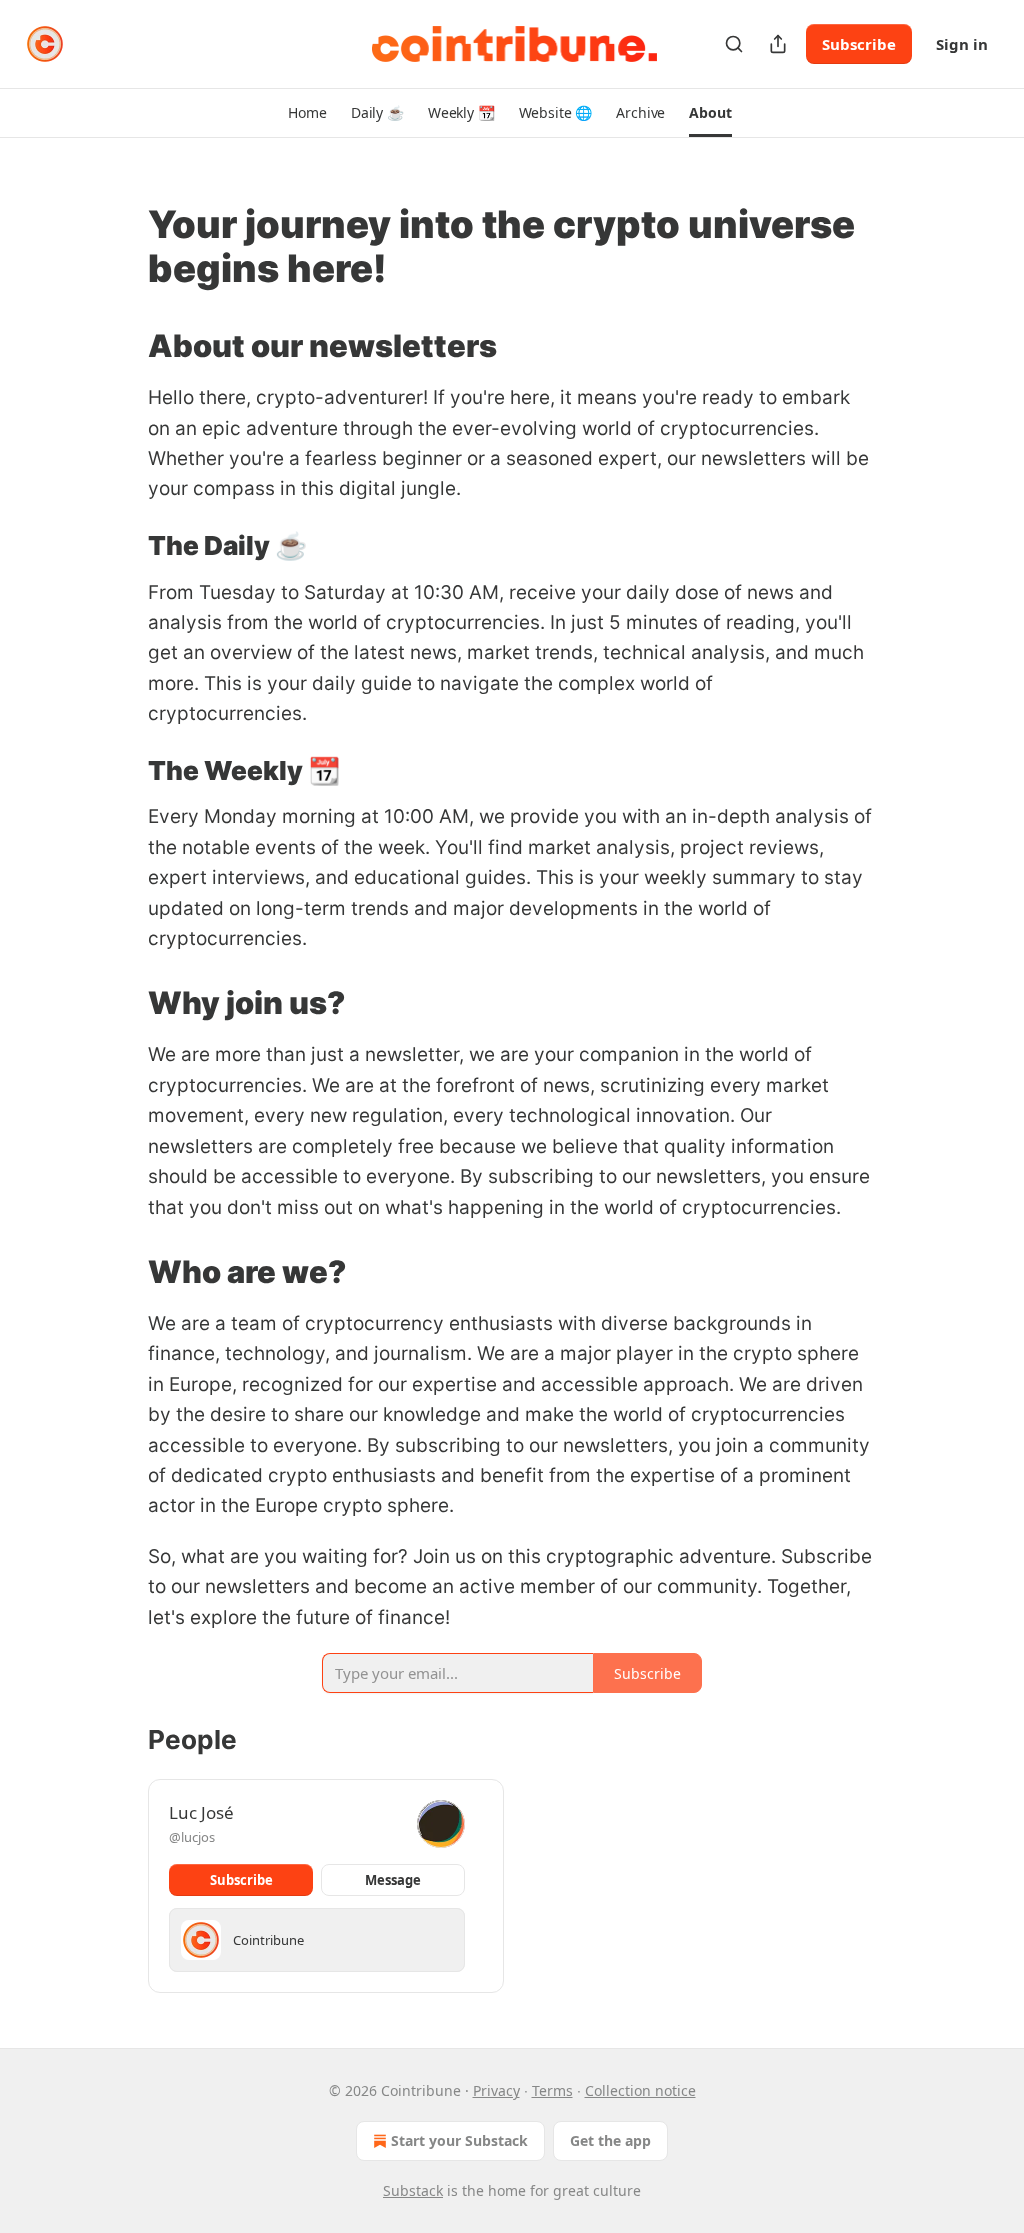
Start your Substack (459, 2140)
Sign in (962, 44)
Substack (413, 2190)
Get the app (610, 2140)
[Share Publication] (778, 44)
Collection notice (640, 2090)
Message (393, 1880)
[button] (307, 113)
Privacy (496, 2090)
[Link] (120, 246)
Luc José (201, 1812)
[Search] (734, 44)
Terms (552, 2090)
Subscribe (859, 44)
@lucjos (192, 1837)
